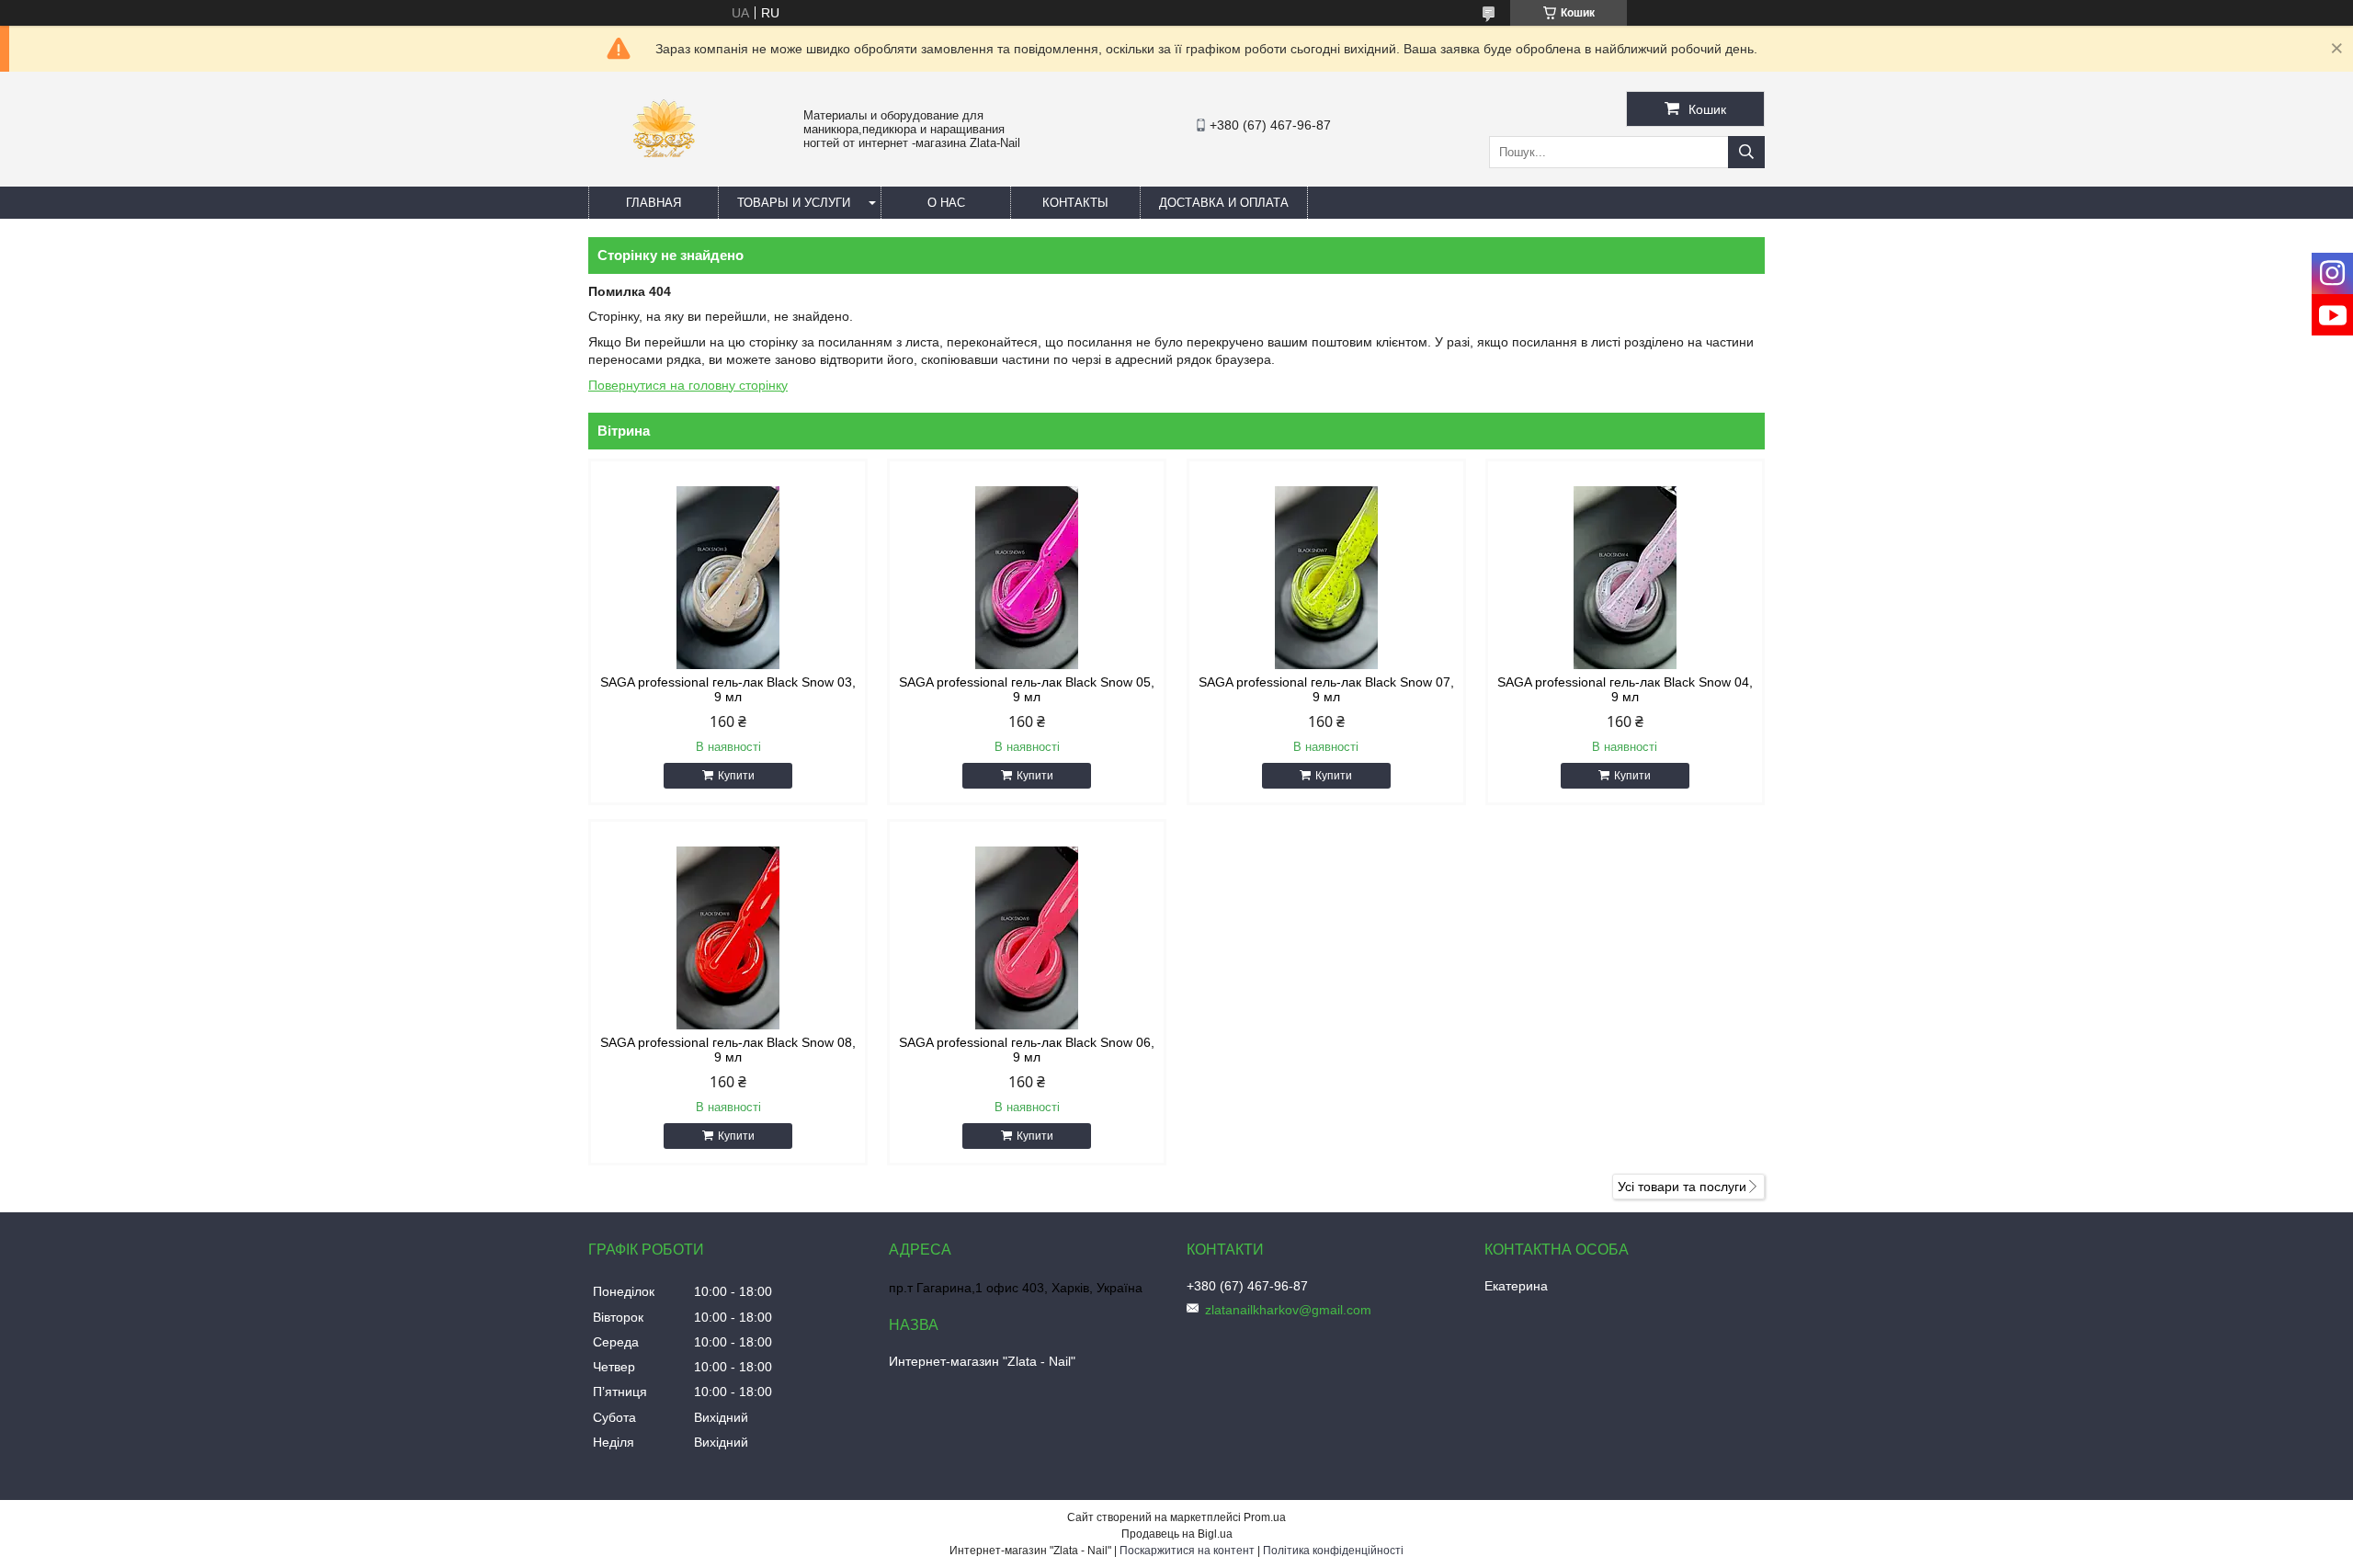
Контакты (1075, 203)
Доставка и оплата (1224, 203)
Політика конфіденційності (1333, 1551)
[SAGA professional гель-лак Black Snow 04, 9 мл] (1625, 578)
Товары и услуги (794, 203)
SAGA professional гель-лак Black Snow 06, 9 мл (1027, 1050)
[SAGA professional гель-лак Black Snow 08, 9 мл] (728, 938)
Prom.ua (1265, 1517)
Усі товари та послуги (1682, 1187)
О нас (946, 203)
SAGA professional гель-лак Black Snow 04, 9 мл (1625, 689)
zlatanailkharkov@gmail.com (1288, 1310)
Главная (654, 203)
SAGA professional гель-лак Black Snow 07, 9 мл (1326, 689)
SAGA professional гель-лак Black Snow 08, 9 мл (728, 1050)
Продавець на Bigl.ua (1177, 1534)
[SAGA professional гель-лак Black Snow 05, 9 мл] (1027, 578)
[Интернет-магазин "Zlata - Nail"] (663, 178)
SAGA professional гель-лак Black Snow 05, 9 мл (1027, 689)
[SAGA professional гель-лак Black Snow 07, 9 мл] (1326, 578)
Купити (736, 776)
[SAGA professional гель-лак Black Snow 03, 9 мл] (728, 578)
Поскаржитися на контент (1187, 1551)
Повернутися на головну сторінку (688, 385)
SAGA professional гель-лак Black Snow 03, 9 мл (728, 689)
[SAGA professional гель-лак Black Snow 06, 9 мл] (1027, 938)
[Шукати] (1746, 152)
